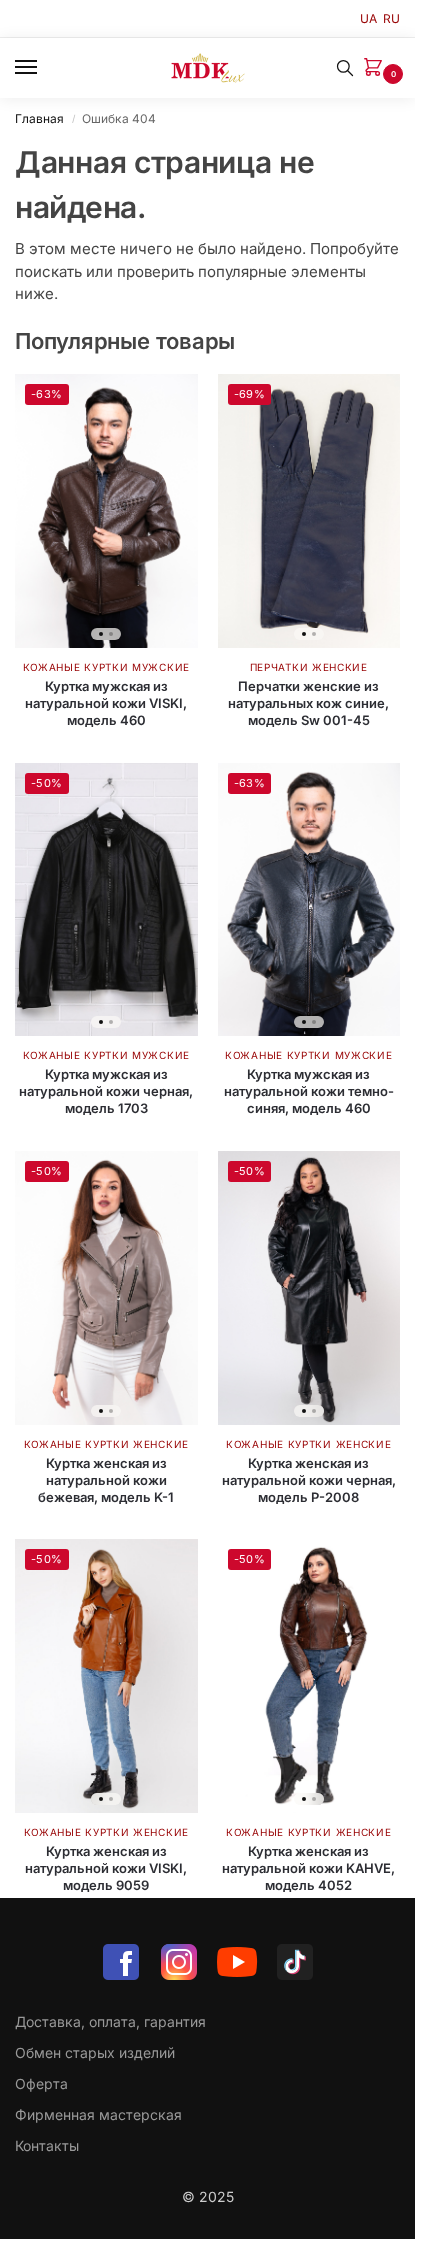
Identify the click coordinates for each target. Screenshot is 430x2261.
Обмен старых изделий (95, 2052)
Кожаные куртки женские (106, 1444)
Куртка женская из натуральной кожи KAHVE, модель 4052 (308, 1868)
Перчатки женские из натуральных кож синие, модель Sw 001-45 (308, 703)
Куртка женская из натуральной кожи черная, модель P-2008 (309, 1480)
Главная (39, 118)
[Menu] (45, 68)
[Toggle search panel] (345, 68)
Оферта (41, 2083)
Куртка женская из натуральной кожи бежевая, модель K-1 (106, 1480)
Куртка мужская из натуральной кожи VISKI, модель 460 (106, 703)
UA (368, 18)
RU (391, 18)
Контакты (47, 2145)
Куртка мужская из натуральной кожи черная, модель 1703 (106, 1091)
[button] (377, 68)
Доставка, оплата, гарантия (110, 2021)
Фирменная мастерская (98, 2114)
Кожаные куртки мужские (106, 667)
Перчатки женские (309, 667)
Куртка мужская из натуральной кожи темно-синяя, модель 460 (309, 1091)
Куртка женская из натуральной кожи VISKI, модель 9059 (106, 1868)
